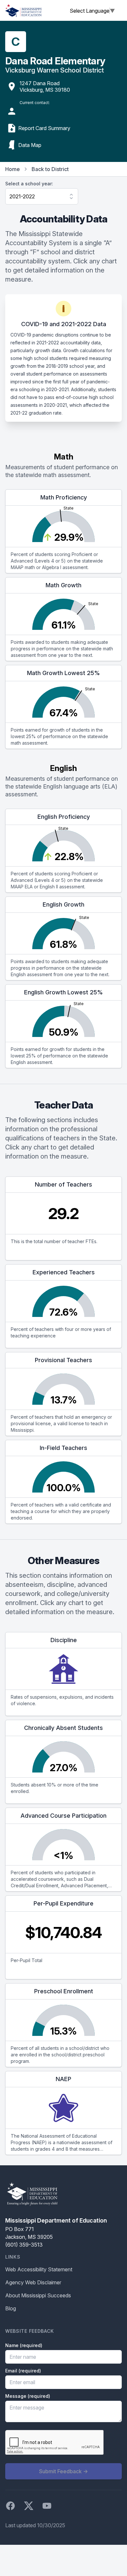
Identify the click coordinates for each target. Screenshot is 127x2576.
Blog (11, 2308)
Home (13, 169)
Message (28, 2396)
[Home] (23, 10)
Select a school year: (29, 184)
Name (24, 2345)
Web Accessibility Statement (39, 2269)
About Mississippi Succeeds (38, 2295)
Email (23, 2371)
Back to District (50, 169)
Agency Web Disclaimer (33, 2282)
